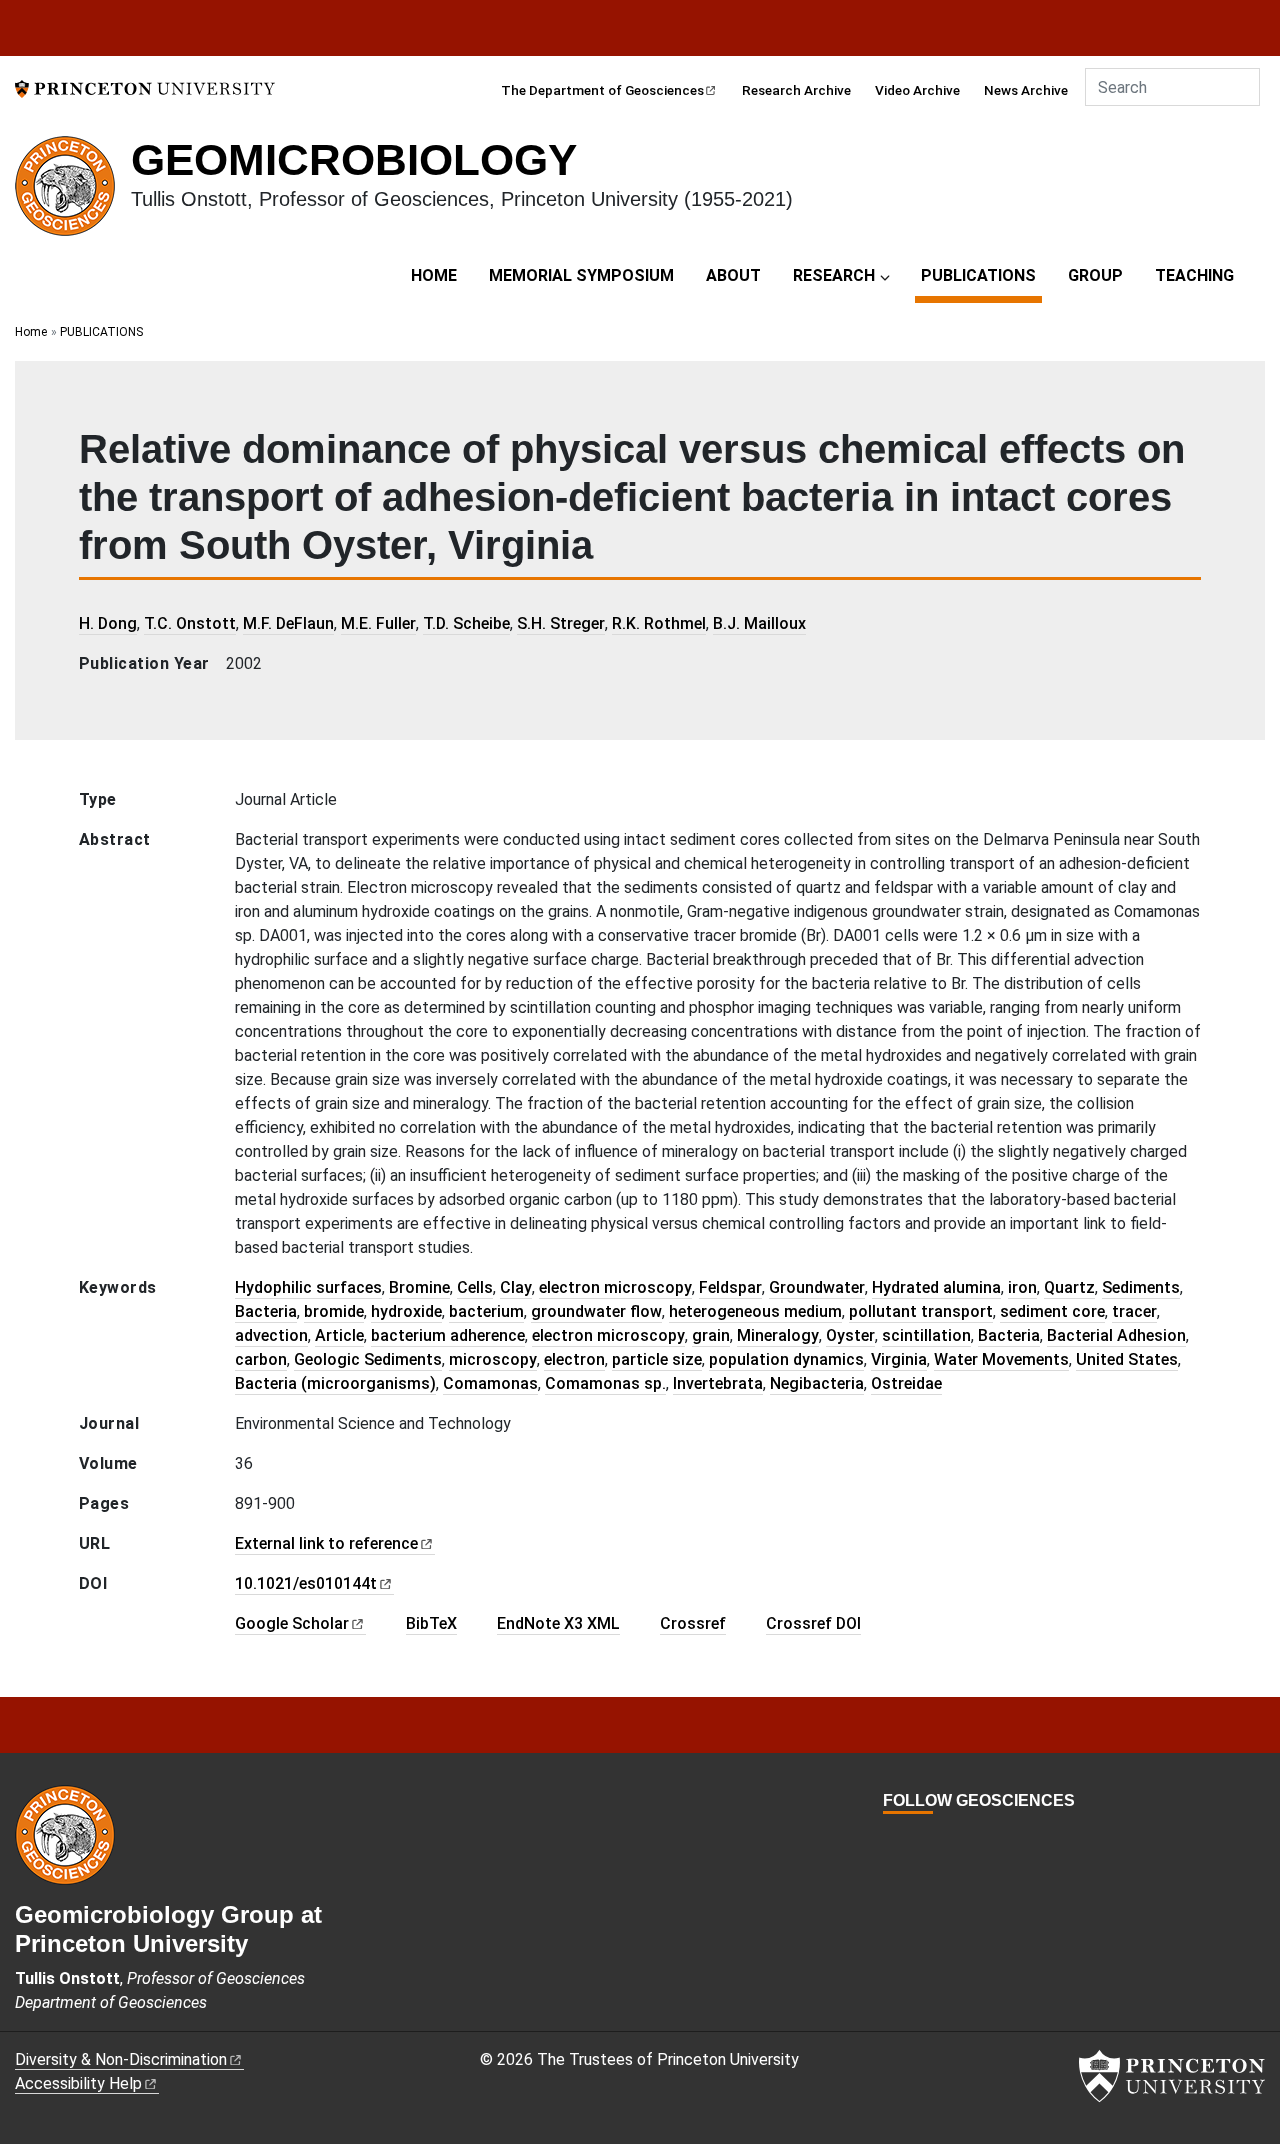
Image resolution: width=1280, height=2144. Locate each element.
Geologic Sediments (368, 1359)
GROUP (1095, 275)
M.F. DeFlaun (288, 623)
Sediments (1141, 1287)
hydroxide (406, 1311)
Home (31, 332)
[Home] (73, 194)
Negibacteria (817, 1383)
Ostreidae (906, 1383)
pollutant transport (921, 1311)
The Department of (602, 90)
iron (1022, 1287)
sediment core (1052, 1311)
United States (1127, 1359)
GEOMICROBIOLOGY (354, 159)
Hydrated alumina (936, 1287)
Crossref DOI (813, 1623)
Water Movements (1001, 1359)
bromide (334, 1311)
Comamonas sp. (605, 1383)
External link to (326, 1543)
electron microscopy (615, 1287)
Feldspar (730, 1287)
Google (292, 1623)
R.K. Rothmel (659, 623)
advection (271, 1335)
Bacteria (266, 1311)
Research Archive (796, 90)
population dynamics (786, 1359)
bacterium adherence (448, 1335)
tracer (1134, 1311)
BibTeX (431, 1623)
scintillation (926, 1335)
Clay (516, 1287)
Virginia (899, 1359)
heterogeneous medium (755, 1311)
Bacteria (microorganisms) (335, 1383)
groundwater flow (596, 1311)
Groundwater (817, 1287)
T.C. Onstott (190, 623)
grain (711, 1335)
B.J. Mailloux (759, 623)
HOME (434, 275)
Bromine (419, 1287)
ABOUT (733, 275)
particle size (657, 1359)
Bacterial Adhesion (1116, 1335)
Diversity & (121, 2059)
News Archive (1026, 90)
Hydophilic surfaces (308, 1287)
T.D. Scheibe (466, 623)
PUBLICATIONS (981, 275)
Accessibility (78, 2083)
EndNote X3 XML (558, 1623)
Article (339, 1335)
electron (574, 1359)
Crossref (693, 1623)
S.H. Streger (561, 623)
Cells (475, 1287)
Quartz (1069, 1287)
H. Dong (108, 623)
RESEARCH (834, 275)
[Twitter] (914, 1837)
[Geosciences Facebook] (892, 1837)
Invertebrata (718, 1383)
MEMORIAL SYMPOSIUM (581, 275)
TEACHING (1194, 275)
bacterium (486, 1311)
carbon (261, 1359)
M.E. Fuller (378, 623)
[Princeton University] (145, 87)
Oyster (850, 1335)
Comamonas (490, 1383)
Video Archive (917, 90)
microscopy (493, 1359)
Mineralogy (778, 1335)
